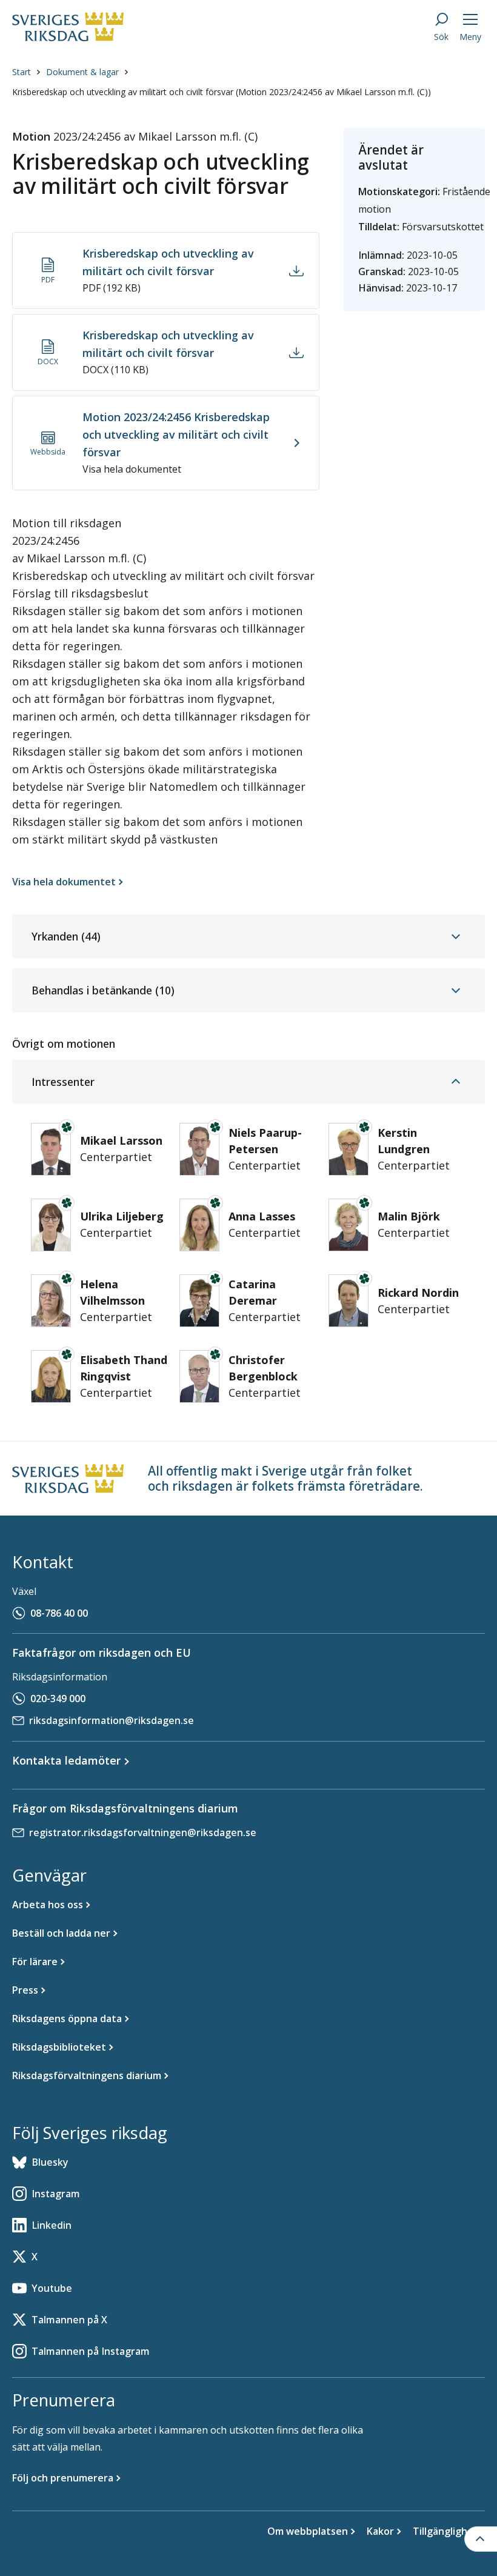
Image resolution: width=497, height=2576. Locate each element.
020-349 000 (58, 1699)
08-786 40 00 (59, 1613)
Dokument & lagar (82, 72)
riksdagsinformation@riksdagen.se (112, 1720)
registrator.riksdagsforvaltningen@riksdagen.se (143, 1832)
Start (22, 72)
